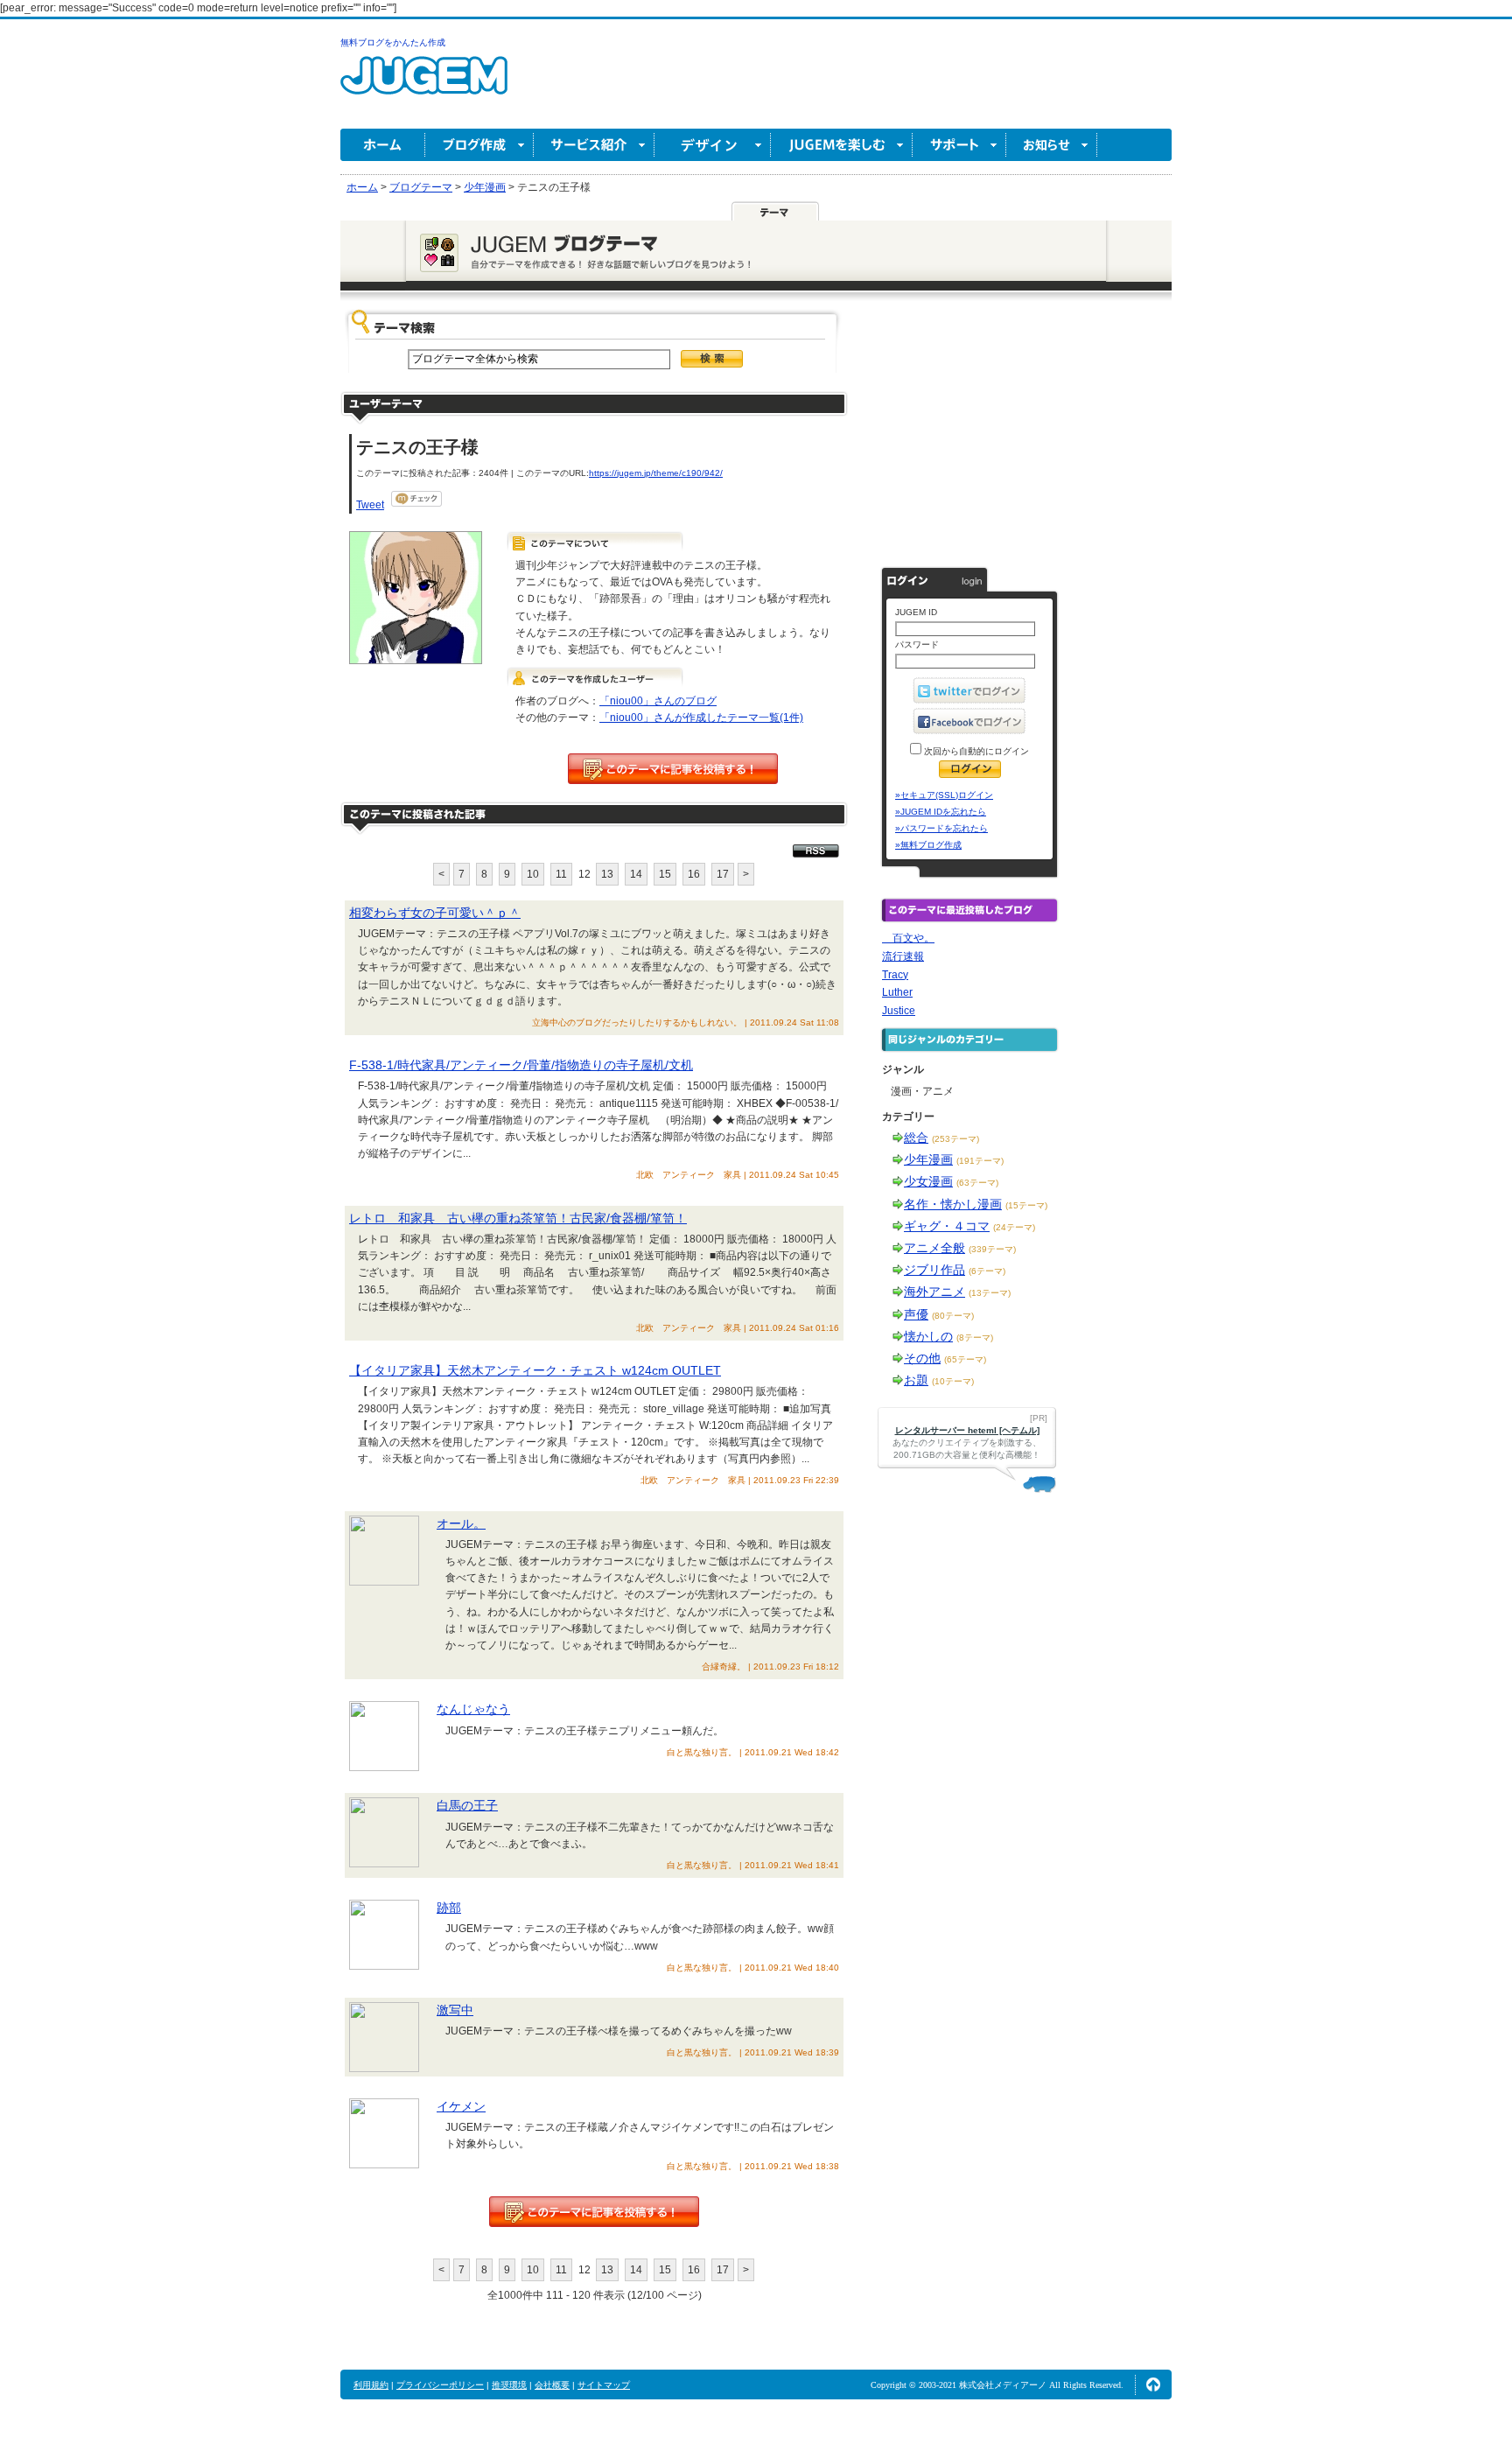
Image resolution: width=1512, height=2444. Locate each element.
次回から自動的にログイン (975, 751)
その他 (922, 1358)
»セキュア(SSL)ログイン (944, 795)
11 (561, 874)
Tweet (370, 505)
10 (533, 874)
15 (665, 874)
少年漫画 (928, 1159)
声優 (916, 1314)
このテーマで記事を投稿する (673, 769)
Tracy (895, 975)
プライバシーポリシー (440, 2385)
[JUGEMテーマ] (775, 211)
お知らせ (1052, 145)
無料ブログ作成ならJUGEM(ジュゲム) (424, 85)
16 (694, 874)
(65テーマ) (965, 1359)
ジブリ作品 (934, 1270)
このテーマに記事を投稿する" (594, 2212)
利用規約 (371, 2385)
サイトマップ (604, 2385)
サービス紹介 (594, 145)
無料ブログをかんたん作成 (393, 42)
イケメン (461, 2106)
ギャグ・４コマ (947, 1226)
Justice (899, 1011)
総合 (916, 1138)
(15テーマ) (1026, 1205)
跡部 (449, 1908)
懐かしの (928, 1336)
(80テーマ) (953, 1316)
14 (636, 874)
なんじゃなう (473, 1709)
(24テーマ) (1014, 1227)
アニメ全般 (934, 1248)
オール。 (461, 1523)
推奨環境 (509, 2385)
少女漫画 (928, 1181)
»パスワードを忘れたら (941, 828)
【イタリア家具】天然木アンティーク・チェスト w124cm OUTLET (535, 1370)
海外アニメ (934, 1292)
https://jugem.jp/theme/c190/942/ (656, 473)
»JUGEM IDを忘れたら (941, 812)
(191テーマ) (980, 1161)
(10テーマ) (953, 1381)
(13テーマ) (990, 1293)
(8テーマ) (975, 1338)
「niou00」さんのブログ (658, 701)
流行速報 (903, 956)
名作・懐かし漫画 (953, 1204)
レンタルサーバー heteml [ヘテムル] (967, 1430)
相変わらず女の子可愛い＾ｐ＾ (435, 913)
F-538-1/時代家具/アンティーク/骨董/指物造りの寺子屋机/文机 (521, 1065)
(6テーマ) (987, 1271)
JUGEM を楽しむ (842, 145)
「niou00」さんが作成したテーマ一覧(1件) (701, 718)
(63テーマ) (977, 1183)
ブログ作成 (479, 145)
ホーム (383, 145)
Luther (897, 992)
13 (607, 874)
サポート (959, 145)
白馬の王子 (467, 1805)
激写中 (455, 2010)
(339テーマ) (992, 1249)
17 (723, 874)
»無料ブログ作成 (928, 845)
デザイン (713, 145)
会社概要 (552, 2385)
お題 (916, 1380)
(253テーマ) (955, 1139)
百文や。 (908, 938)
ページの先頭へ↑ (1153, 2384)
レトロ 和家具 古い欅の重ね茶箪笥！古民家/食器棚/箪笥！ (518, 1218)
